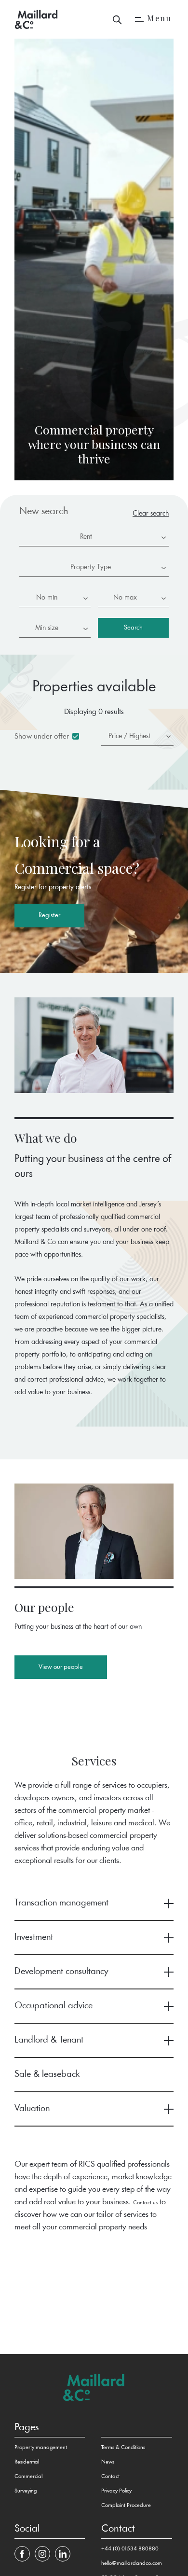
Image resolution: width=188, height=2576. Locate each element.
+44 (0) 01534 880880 (130, 2549)
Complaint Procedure (126, 2506)
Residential (27, 2462)
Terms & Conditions (123, 2448)
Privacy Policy (116, 2491)
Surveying (26, 2491)
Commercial (28, 2477)
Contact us (145, 2203)
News (108, 2462)
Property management (41, 2448)
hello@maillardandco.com (132, 2563)
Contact (110, 2477)
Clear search (151, 514)
